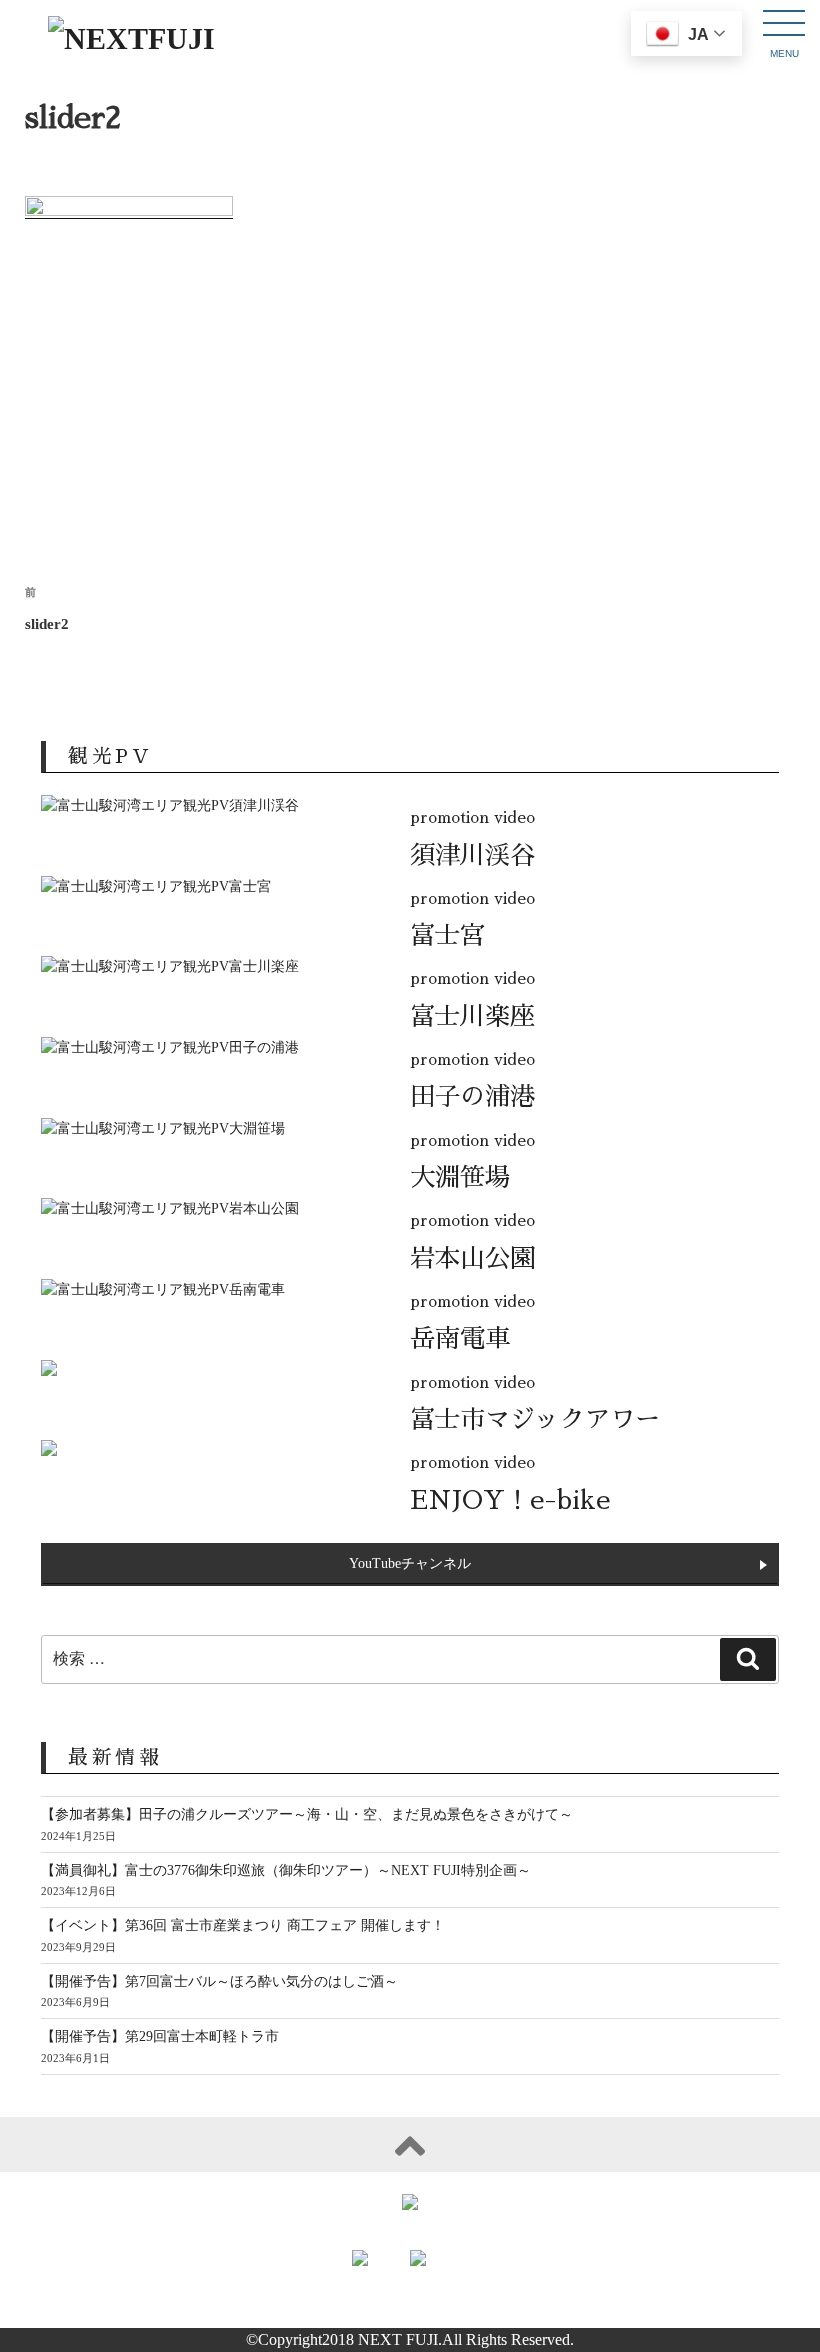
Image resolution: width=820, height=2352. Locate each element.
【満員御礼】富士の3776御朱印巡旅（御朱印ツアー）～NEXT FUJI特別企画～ (286, 1870)
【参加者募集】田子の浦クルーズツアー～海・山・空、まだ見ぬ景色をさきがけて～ (307, 1814)
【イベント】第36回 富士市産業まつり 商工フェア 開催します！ (243, 1925)
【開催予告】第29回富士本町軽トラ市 (160, 2036)
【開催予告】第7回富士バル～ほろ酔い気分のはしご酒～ (219, 1981)
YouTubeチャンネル (410, 1563)
